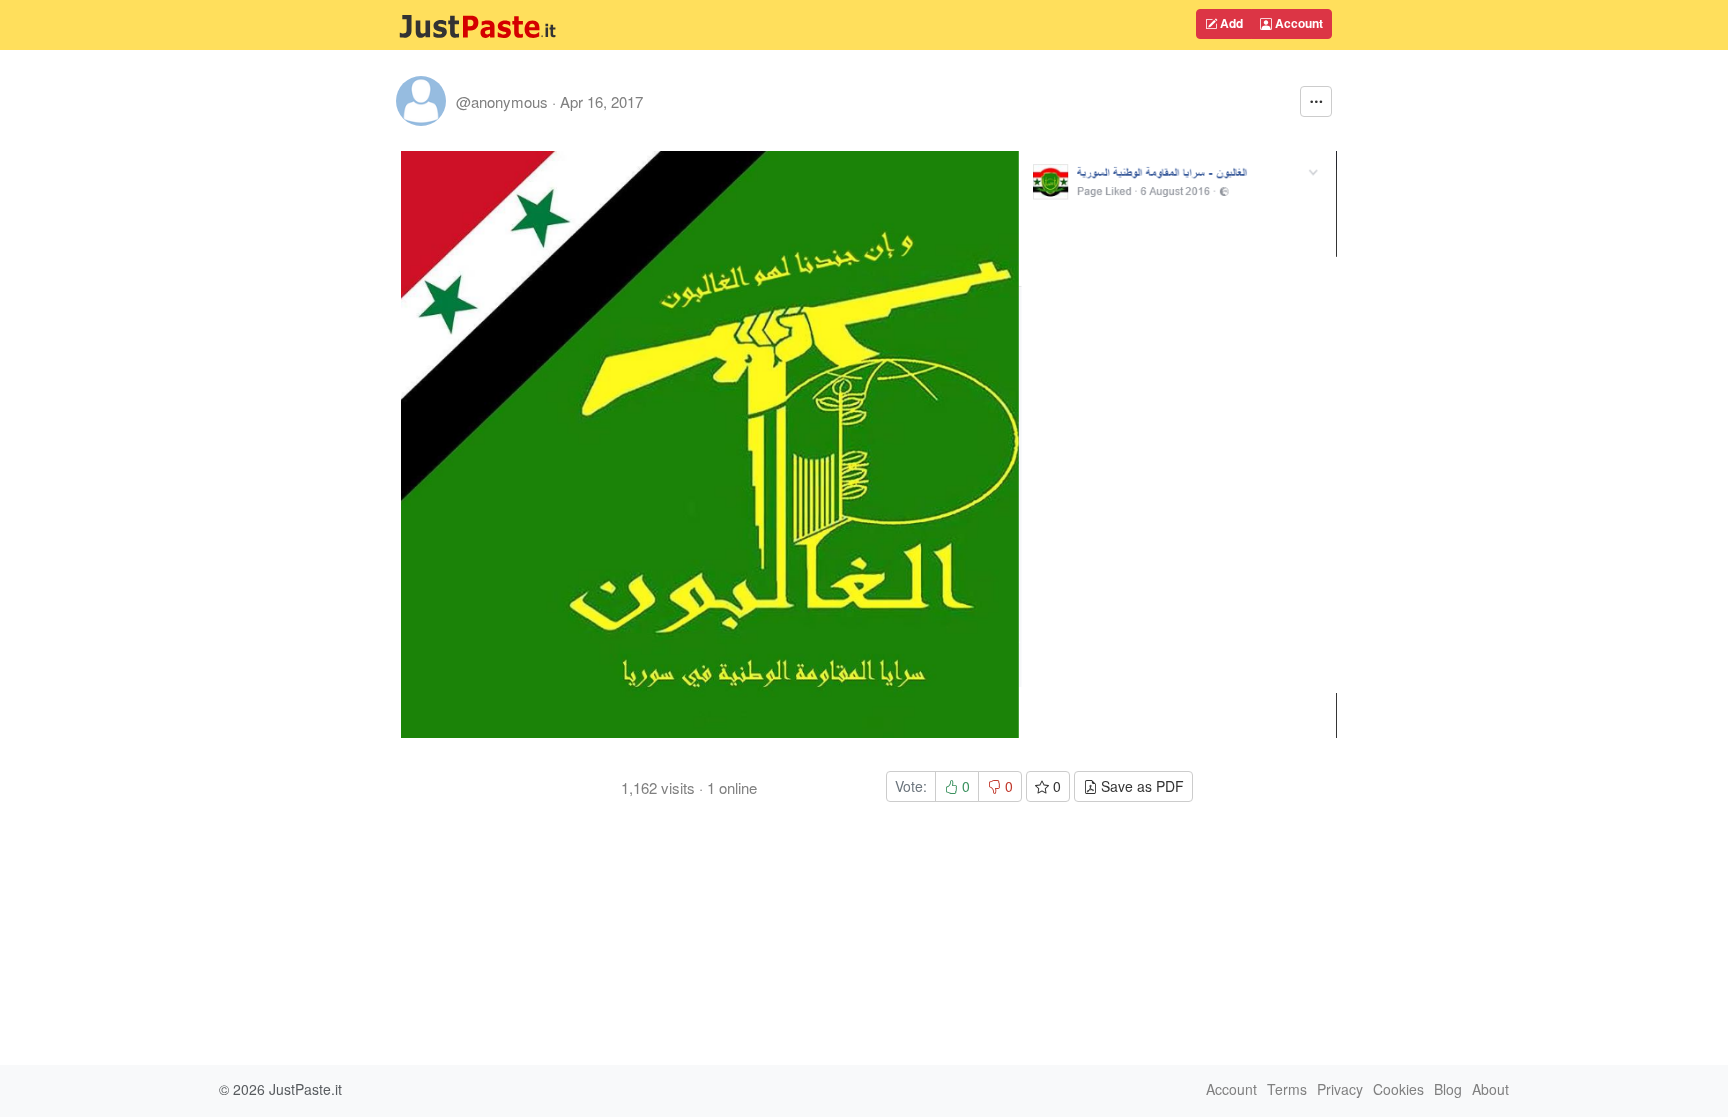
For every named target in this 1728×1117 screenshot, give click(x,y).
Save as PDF (1140, 786)
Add (1230, 23)
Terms (1287, 1089)
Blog (1448, 1089)
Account (1297, 23)
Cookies (1398, 1089)
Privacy (1340, 1089)
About (1490, 1089)
